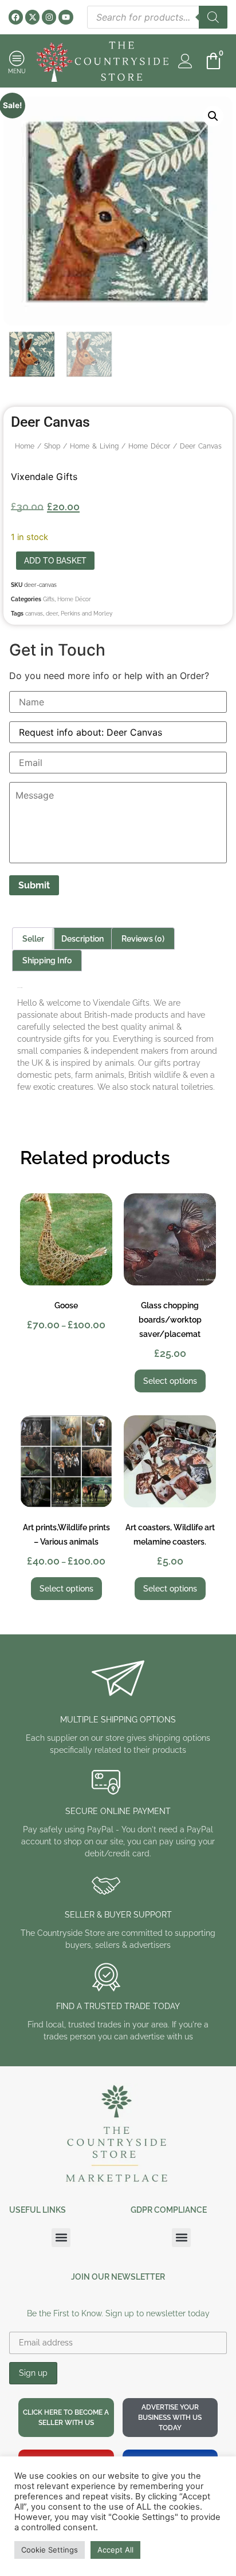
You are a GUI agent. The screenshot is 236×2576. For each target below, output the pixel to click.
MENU (17, 71)
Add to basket (55, 561)
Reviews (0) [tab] (143, 939)
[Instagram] (49, 17)
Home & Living (94, 446)
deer (52, 614)
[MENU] (17, 58)
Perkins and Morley (86, 614)
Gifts (49, 599)
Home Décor (149, 446)
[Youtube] (66, 17)
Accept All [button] (115, 2550)
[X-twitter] (32, 17)
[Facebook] (16, 17)
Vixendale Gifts (44, 477)
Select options (170, 1381)
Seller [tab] (33, 939)
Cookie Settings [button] (50, 2550)
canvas (34, 614)
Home (25, 446)
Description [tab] (82, 939)
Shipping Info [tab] (47, 960)
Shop (52, 446)
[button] (213, 116)
